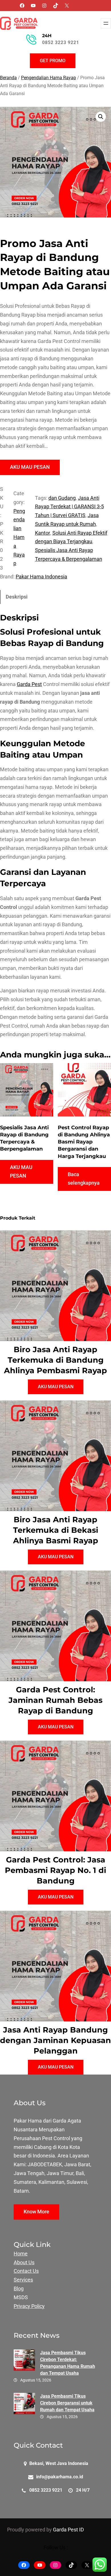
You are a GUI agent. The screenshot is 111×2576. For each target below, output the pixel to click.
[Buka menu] (106, 23)
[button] (101, 117)
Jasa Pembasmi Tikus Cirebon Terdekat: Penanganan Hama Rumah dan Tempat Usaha (68, 2363)
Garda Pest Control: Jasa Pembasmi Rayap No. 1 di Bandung (55, 1870)
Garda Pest (29, 684)
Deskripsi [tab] (17, 597)
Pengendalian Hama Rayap (49, 78)
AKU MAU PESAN (30, 467)
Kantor (43, 533)
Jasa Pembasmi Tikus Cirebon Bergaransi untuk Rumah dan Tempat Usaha (67, 2403)
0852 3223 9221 (61, 42)
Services (23, 2280)
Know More (36, 2212)
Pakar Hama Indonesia (41, 577)
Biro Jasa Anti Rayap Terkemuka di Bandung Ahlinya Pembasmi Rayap (55, 1360)
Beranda (8, 78)
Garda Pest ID (68, 2530)
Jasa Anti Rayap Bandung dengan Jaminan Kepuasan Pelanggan (55, 2040)
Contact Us (26, 2271)
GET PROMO (53, 61)
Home (21, 2254)
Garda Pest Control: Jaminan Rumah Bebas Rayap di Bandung (55, 1700)
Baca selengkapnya (84, 1179)
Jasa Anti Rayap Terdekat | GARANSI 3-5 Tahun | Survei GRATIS (69, 507)
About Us (24, 2263)
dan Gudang (62, 498)
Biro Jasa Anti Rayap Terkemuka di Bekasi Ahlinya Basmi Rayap (56, 1530)
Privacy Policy (29, 2306)
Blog (19, 2289)
